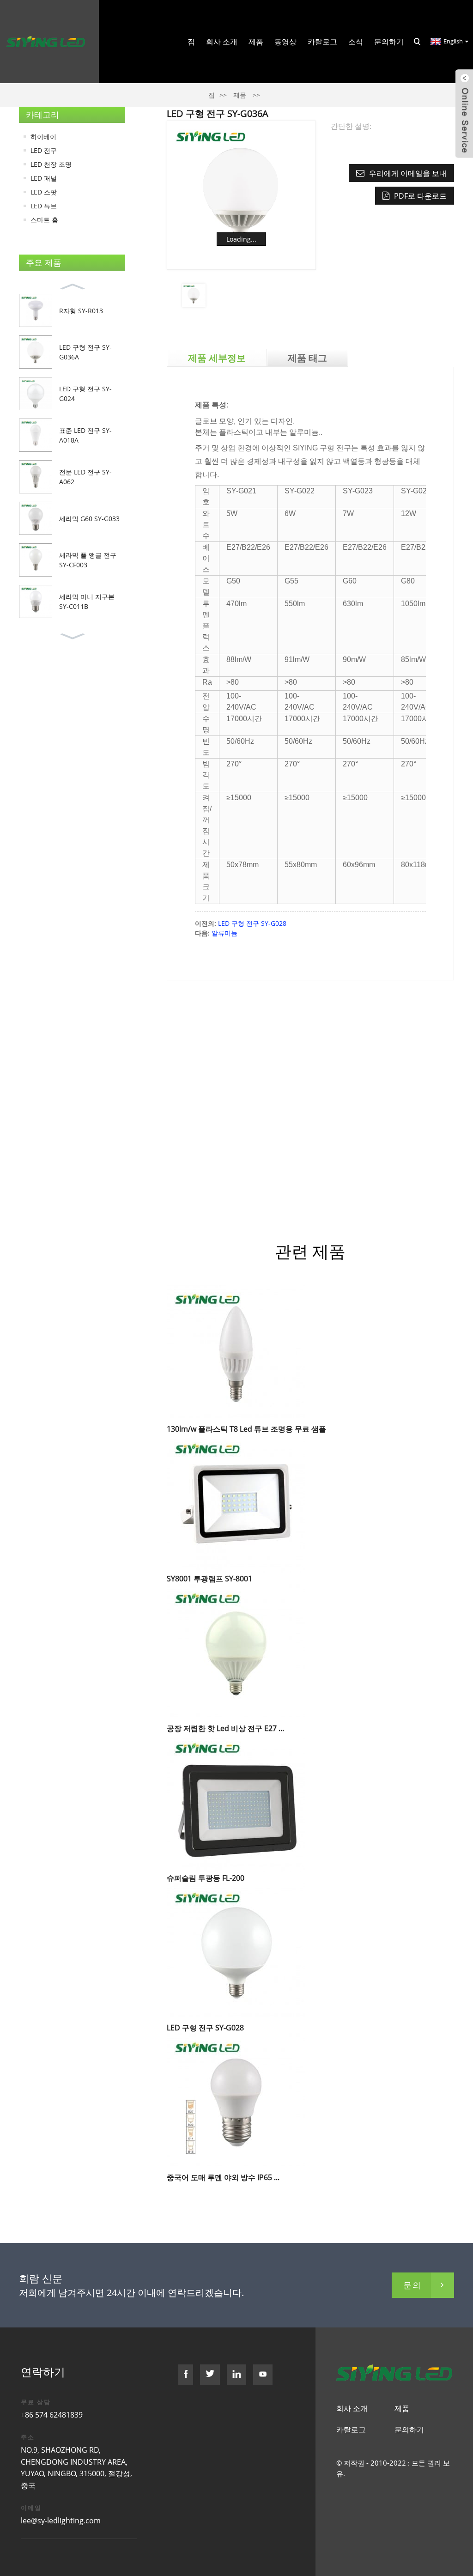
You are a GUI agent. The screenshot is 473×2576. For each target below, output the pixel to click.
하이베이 (43, 137)
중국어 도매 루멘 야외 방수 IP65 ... (223, 2177)
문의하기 (389, 42)
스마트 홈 (44, 220)
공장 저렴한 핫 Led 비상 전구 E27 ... (225, 1728)
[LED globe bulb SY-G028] (236, 1952)
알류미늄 (224, 933)
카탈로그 (322, 42)
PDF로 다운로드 (420, 196)
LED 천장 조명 (51, 164)
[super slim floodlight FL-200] (236, 1802)
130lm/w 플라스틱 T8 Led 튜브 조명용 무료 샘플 (246, 1429)
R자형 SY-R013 (81, 311)
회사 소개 (222, 42)
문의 (412, 2285)
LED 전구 (44, 150)
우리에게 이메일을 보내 (408, 173)
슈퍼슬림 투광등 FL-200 (206, 1878)
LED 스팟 (44, 192)
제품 (256, 42)
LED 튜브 (44, 206)
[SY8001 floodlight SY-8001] (236, 1503)
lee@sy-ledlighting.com (61, 2521)
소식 (356, 42)
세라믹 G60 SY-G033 (89, 519)
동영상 (285, 42)
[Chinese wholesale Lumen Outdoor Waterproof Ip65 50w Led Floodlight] (236, 2102)
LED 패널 (44, 178)
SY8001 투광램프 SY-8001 (209, 1579)
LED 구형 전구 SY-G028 (252, 923)
